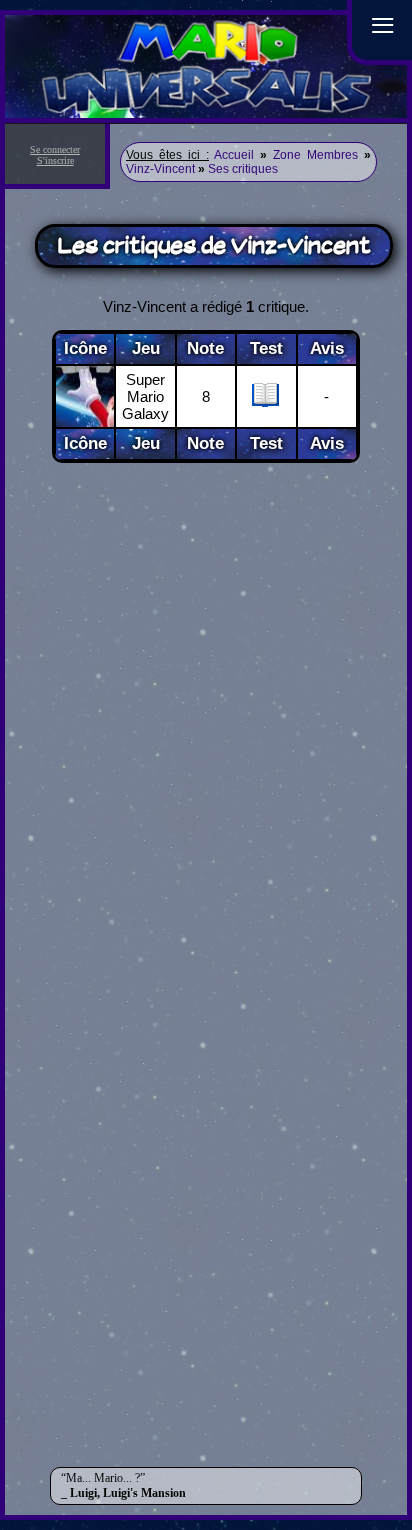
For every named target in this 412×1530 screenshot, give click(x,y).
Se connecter (55, 149)
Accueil (234, 155)
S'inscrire (55, 160)
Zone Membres (315, 155)
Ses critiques (243, 169)
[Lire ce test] (266, 403)
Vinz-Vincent (160, 169)
